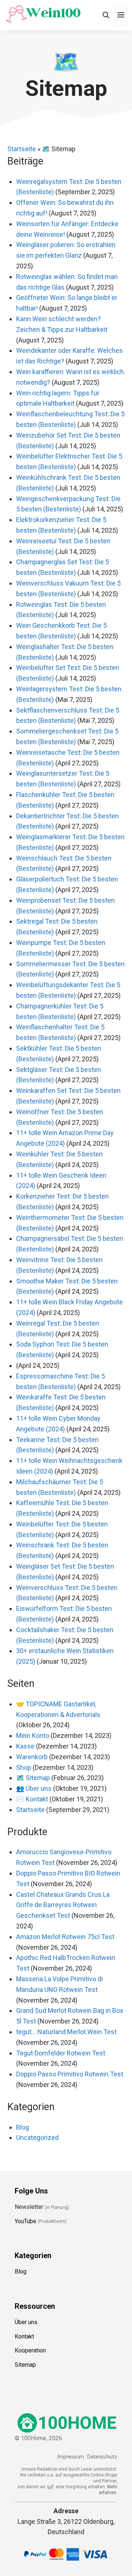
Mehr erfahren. (108, 2490)
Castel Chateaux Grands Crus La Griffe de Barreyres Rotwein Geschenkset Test (63, 1905)
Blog (23, 2127)
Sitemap (25, 2365)
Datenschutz (102, 2457)
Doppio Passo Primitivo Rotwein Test (70, 2074)
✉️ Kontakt (32, 1799)
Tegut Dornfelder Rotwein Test (61, 2053)
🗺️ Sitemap (33, 1778)
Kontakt (24, 2336)
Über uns (26, 2322)
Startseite (22, 149)
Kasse (25, 1746)
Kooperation (30, 2351)
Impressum (71, 2457)
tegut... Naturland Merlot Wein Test (66, 2032)
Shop (24, 1767)
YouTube (25, 2221)
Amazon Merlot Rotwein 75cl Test (65, 1937)
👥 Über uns (34, 1788)
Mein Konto (33, 1736)
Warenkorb (32, 1757)
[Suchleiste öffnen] (106, 15)
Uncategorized (37, 2137)
